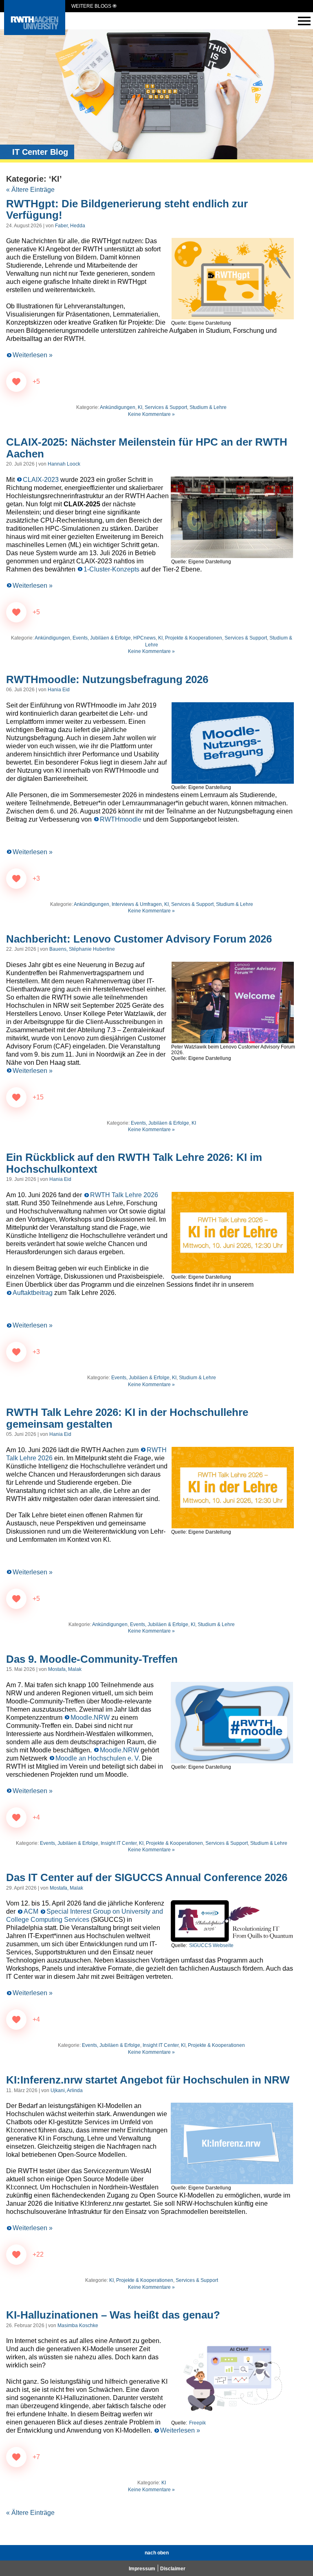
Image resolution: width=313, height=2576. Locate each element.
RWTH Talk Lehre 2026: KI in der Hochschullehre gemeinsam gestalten (127, 1418)
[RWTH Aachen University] (35, 33)
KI (140, 407)
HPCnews (144, 638)
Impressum (142, 2569)
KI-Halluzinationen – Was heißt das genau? (113, 2315)
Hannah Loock (64, 464)
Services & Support (166, 407)
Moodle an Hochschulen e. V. (98, 1758)
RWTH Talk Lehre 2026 (124, 1195)
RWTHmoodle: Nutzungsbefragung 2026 (107, 679)
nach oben (157, 2553)
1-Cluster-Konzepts (111, 569)
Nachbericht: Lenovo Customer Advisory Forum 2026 (139, 939)
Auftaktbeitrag (33, 1293)
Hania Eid (59, 690)
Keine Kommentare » (151, 414)
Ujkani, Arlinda (67, 2090)
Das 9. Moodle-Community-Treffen (92, 1659)
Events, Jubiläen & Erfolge (102, 638)
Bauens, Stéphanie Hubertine (82, 949)
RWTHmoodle (121, 819)
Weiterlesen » (33, 355)
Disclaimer (173, 2569)
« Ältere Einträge (30, 190)
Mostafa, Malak (65, 1669)
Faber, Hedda (70, 226)
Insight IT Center (119, 1843)
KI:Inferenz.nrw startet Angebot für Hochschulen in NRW (148, 2080)
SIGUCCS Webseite (211, 1945)
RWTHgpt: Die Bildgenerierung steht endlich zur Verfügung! (127, 210)
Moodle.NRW (90, 1718)
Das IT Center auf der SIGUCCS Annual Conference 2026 (147, 1877)
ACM (31, 1911)
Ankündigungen (118, 407)
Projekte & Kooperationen (194, 638)
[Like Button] (16, 382)
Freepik (197, 2423)
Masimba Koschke (78, 2325)
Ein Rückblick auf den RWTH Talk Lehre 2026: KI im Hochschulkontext (134, 1163)
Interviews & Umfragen (137, 904)
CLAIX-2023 (41, 480)
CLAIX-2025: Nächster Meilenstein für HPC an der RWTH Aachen (147, 448)
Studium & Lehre (208, 407)
